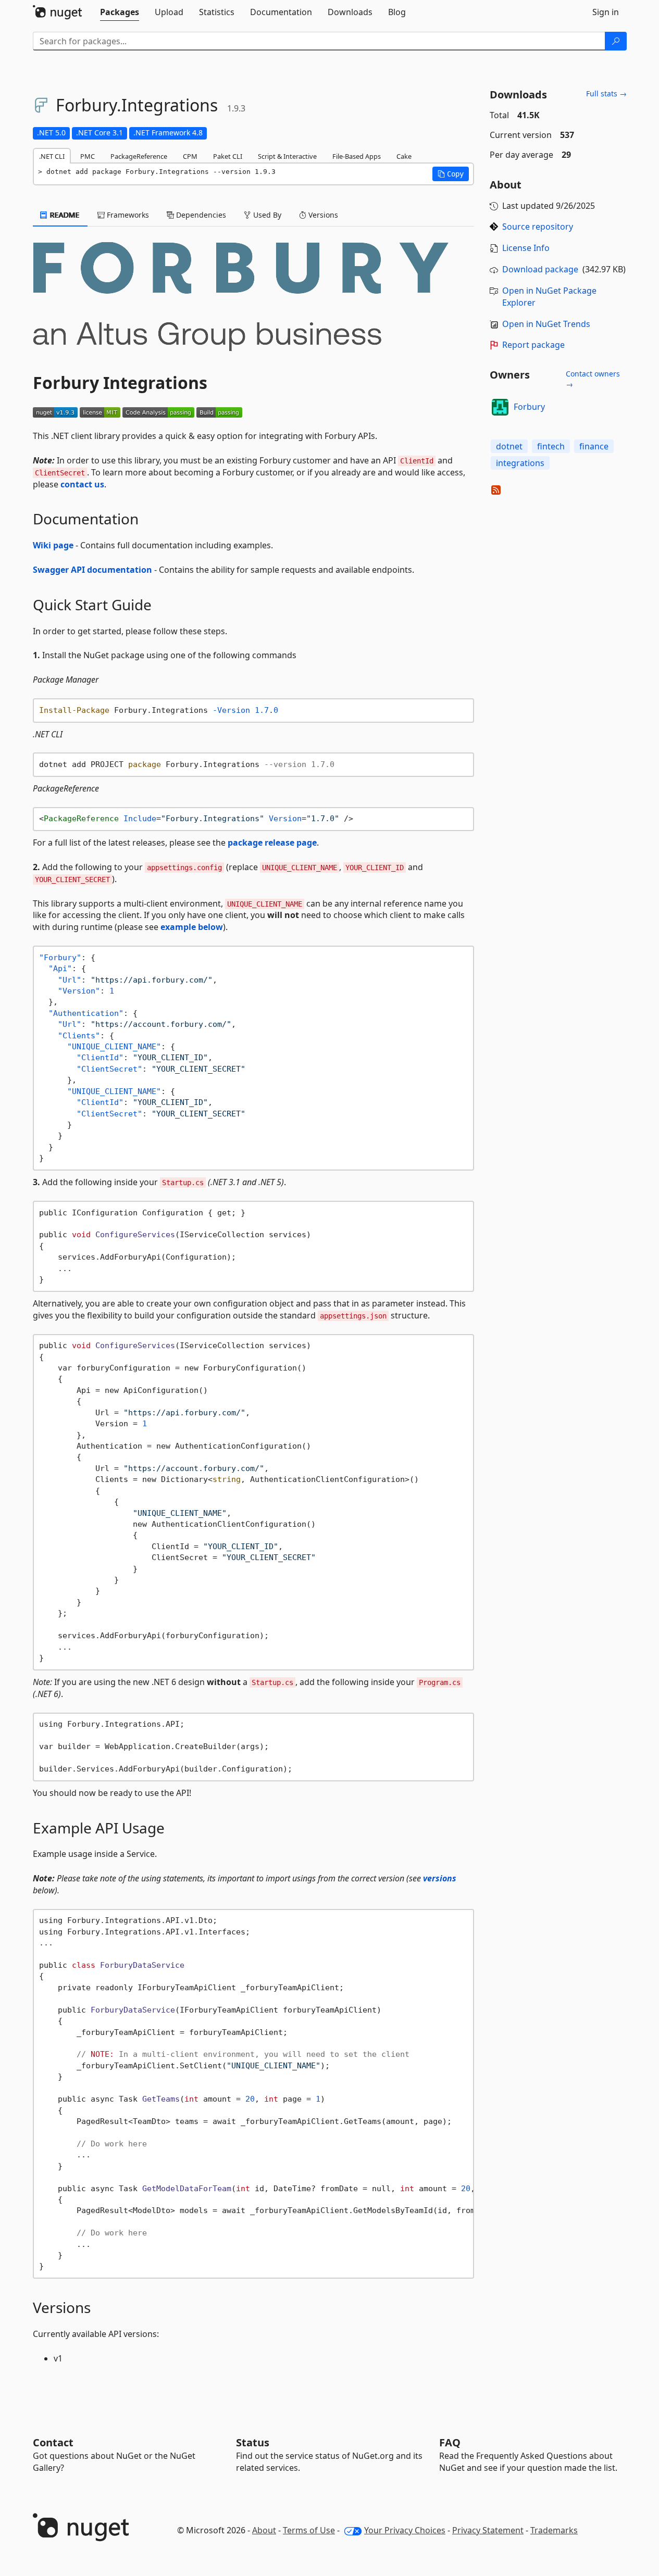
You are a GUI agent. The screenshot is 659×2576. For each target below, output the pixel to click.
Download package (540, 269)
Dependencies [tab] (200, 215)
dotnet (509, 446)
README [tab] (64, 215)
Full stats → (606, 93)
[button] (451, 174)
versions (440, 1878)
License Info (526, 248)
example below (192, 927)
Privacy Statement (488, 2530)
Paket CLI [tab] (228, 156)
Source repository (538, 227)
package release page (272, 843)
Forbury (529, 407)
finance (594, 446)
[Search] (616, 41)
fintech (551, 446)
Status (253, 2442)
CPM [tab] (190, 156)
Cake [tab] (404, 156)
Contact (53, 2442)
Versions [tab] (322, 215)
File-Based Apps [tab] (357, 156)
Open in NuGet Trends (546, 324)
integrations (520, 463)
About (264, 2530)
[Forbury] (500, 407)
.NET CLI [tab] (52, 156)
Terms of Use (309, 2530)
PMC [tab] (88, 156)
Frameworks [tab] (127, 215)
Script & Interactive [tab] (287, 156)
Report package (533, 345)
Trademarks (554, 2530)
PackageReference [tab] (139, 156)
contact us (82, 484)
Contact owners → (593, 379)
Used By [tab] (266, 215)
